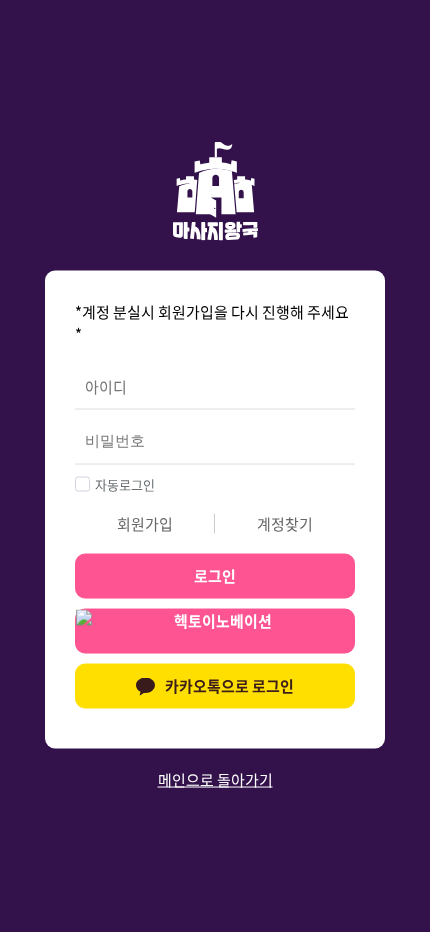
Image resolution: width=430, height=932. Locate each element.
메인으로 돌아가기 (215, 779)
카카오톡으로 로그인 (229, 686)
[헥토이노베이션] (215, 634)
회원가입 (145, 523)
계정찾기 (285, 523)
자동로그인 (125, 483)
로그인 (215, 576)
